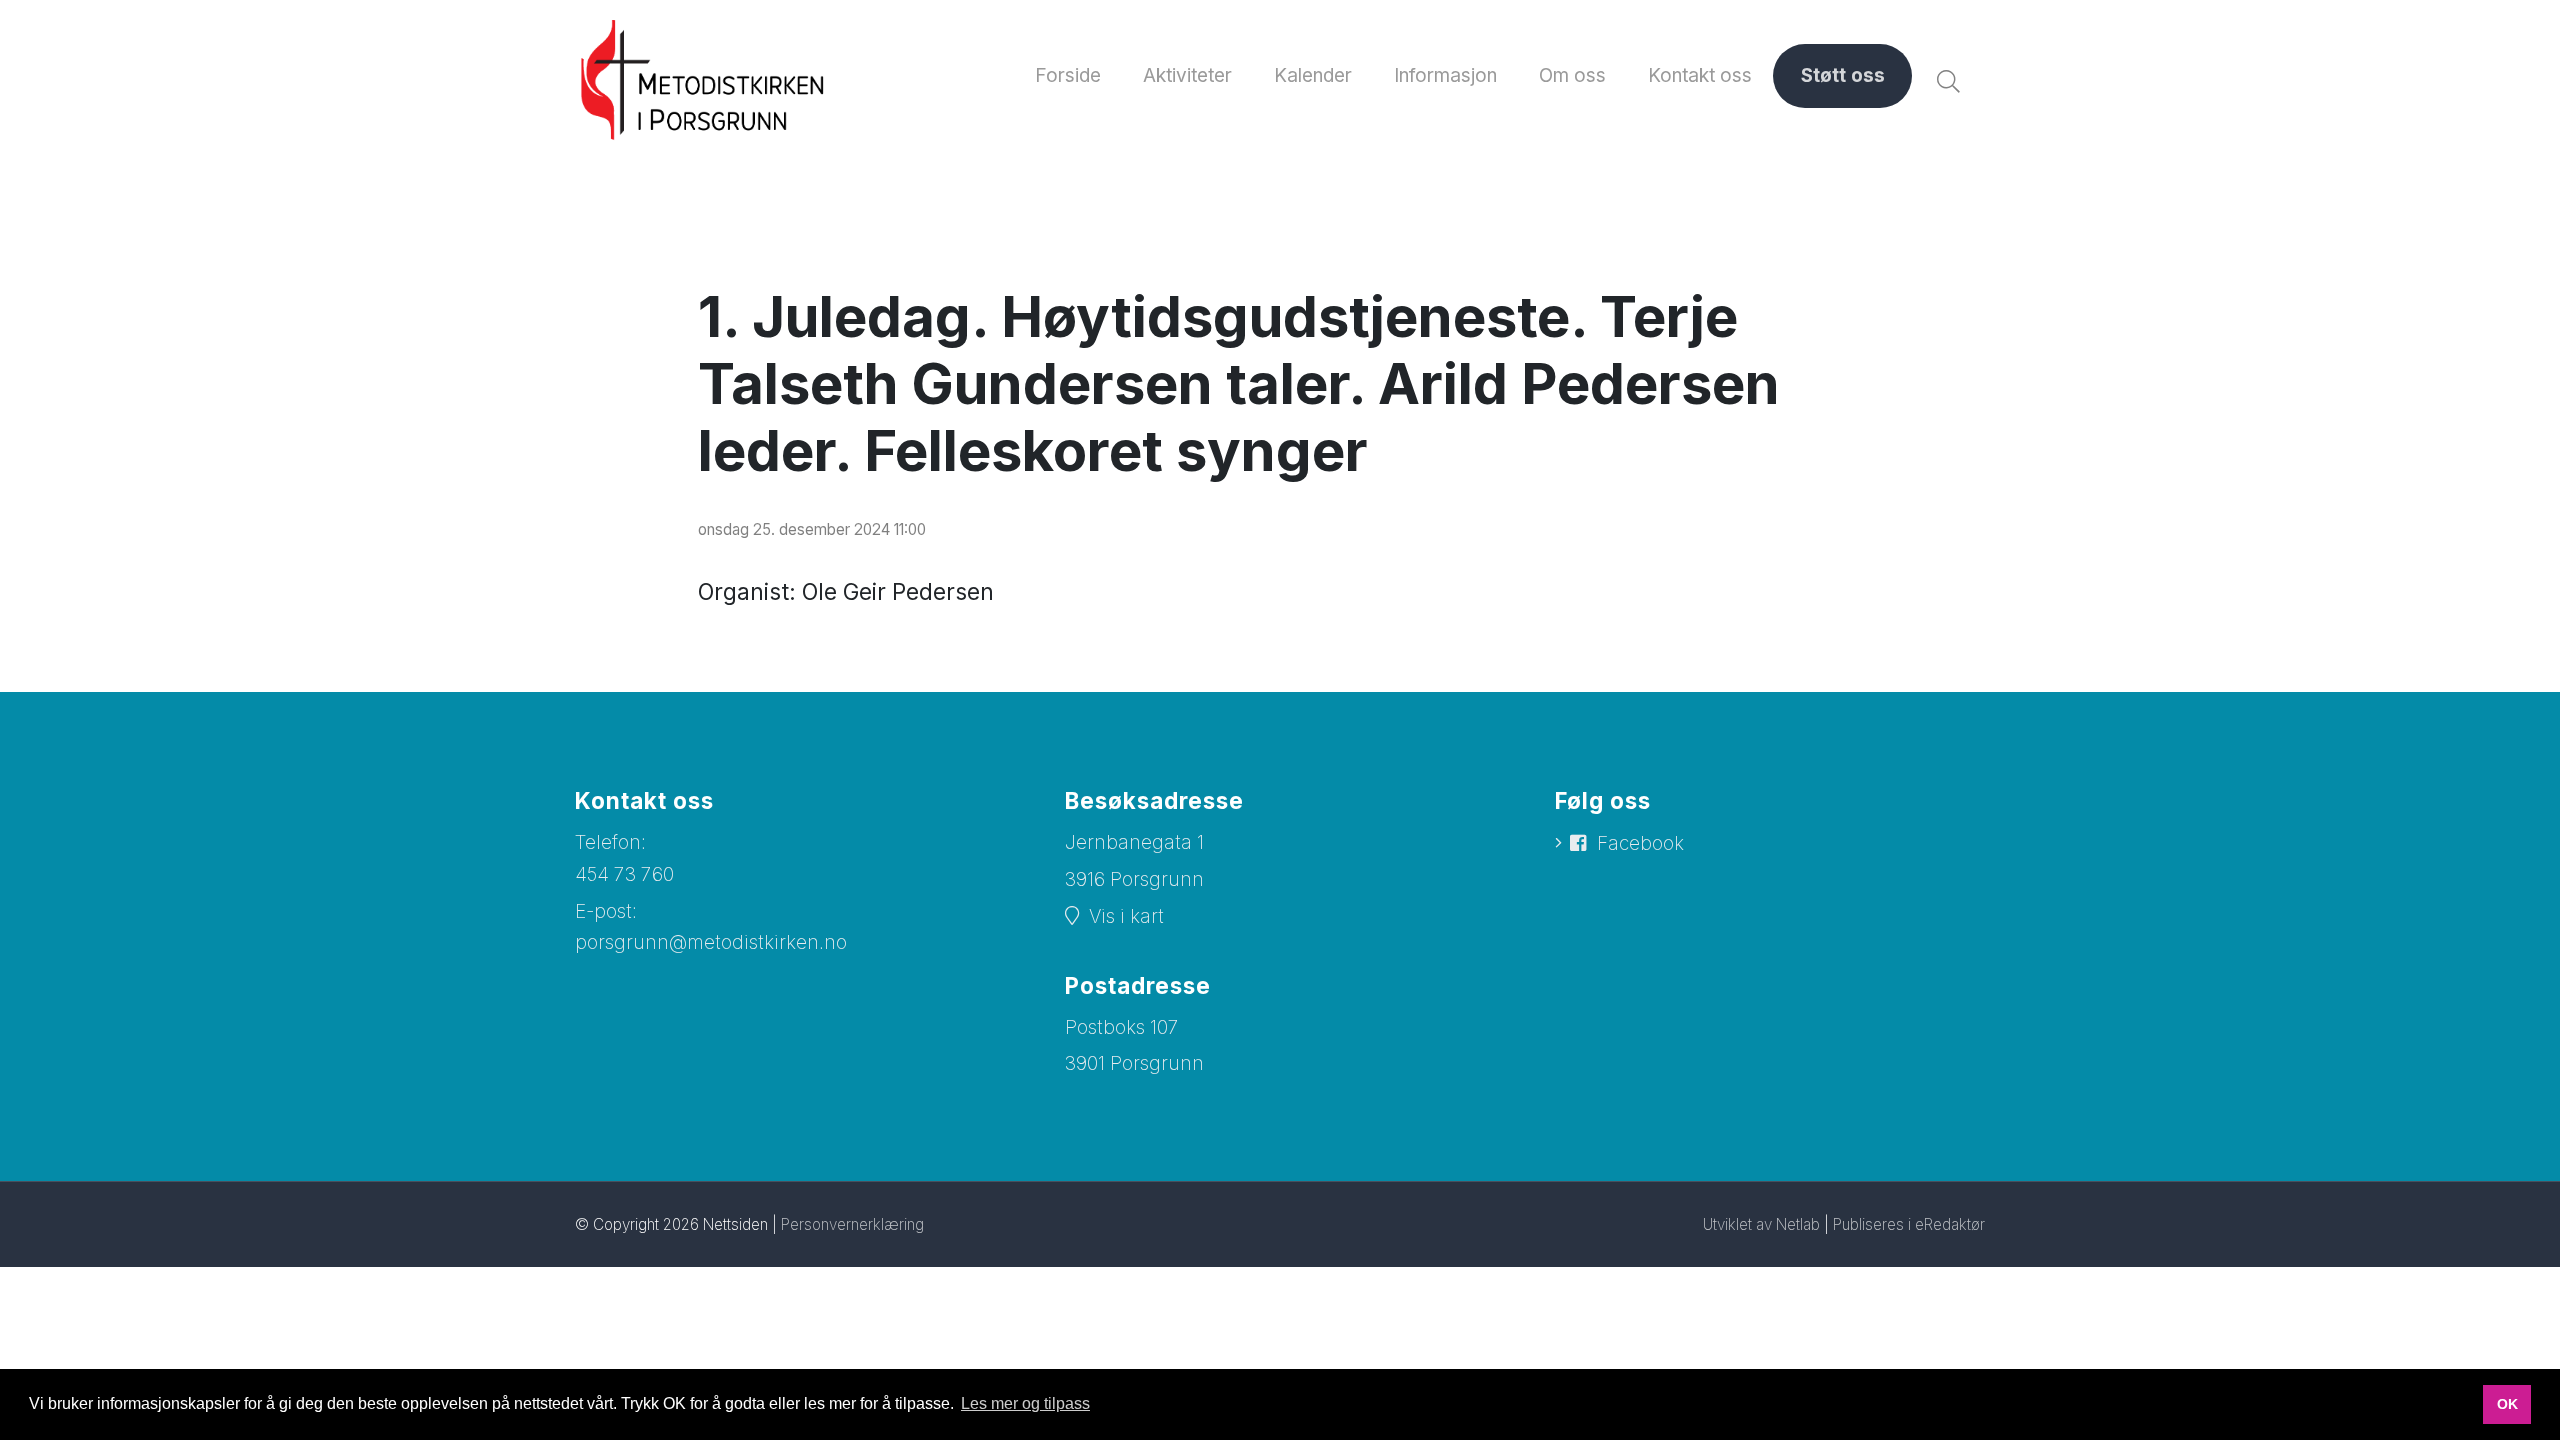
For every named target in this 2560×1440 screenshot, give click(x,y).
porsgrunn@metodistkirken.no (711, 942)
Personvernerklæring (852, 1224)
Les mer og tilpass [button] (1025, 1403)
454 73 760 (624, 874)
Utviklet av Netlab (1761, 1224)
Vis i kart (1126, 916)
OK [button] (2507, 1404)
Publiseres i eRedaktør (1909, 1224)
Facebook (1640, 843)
